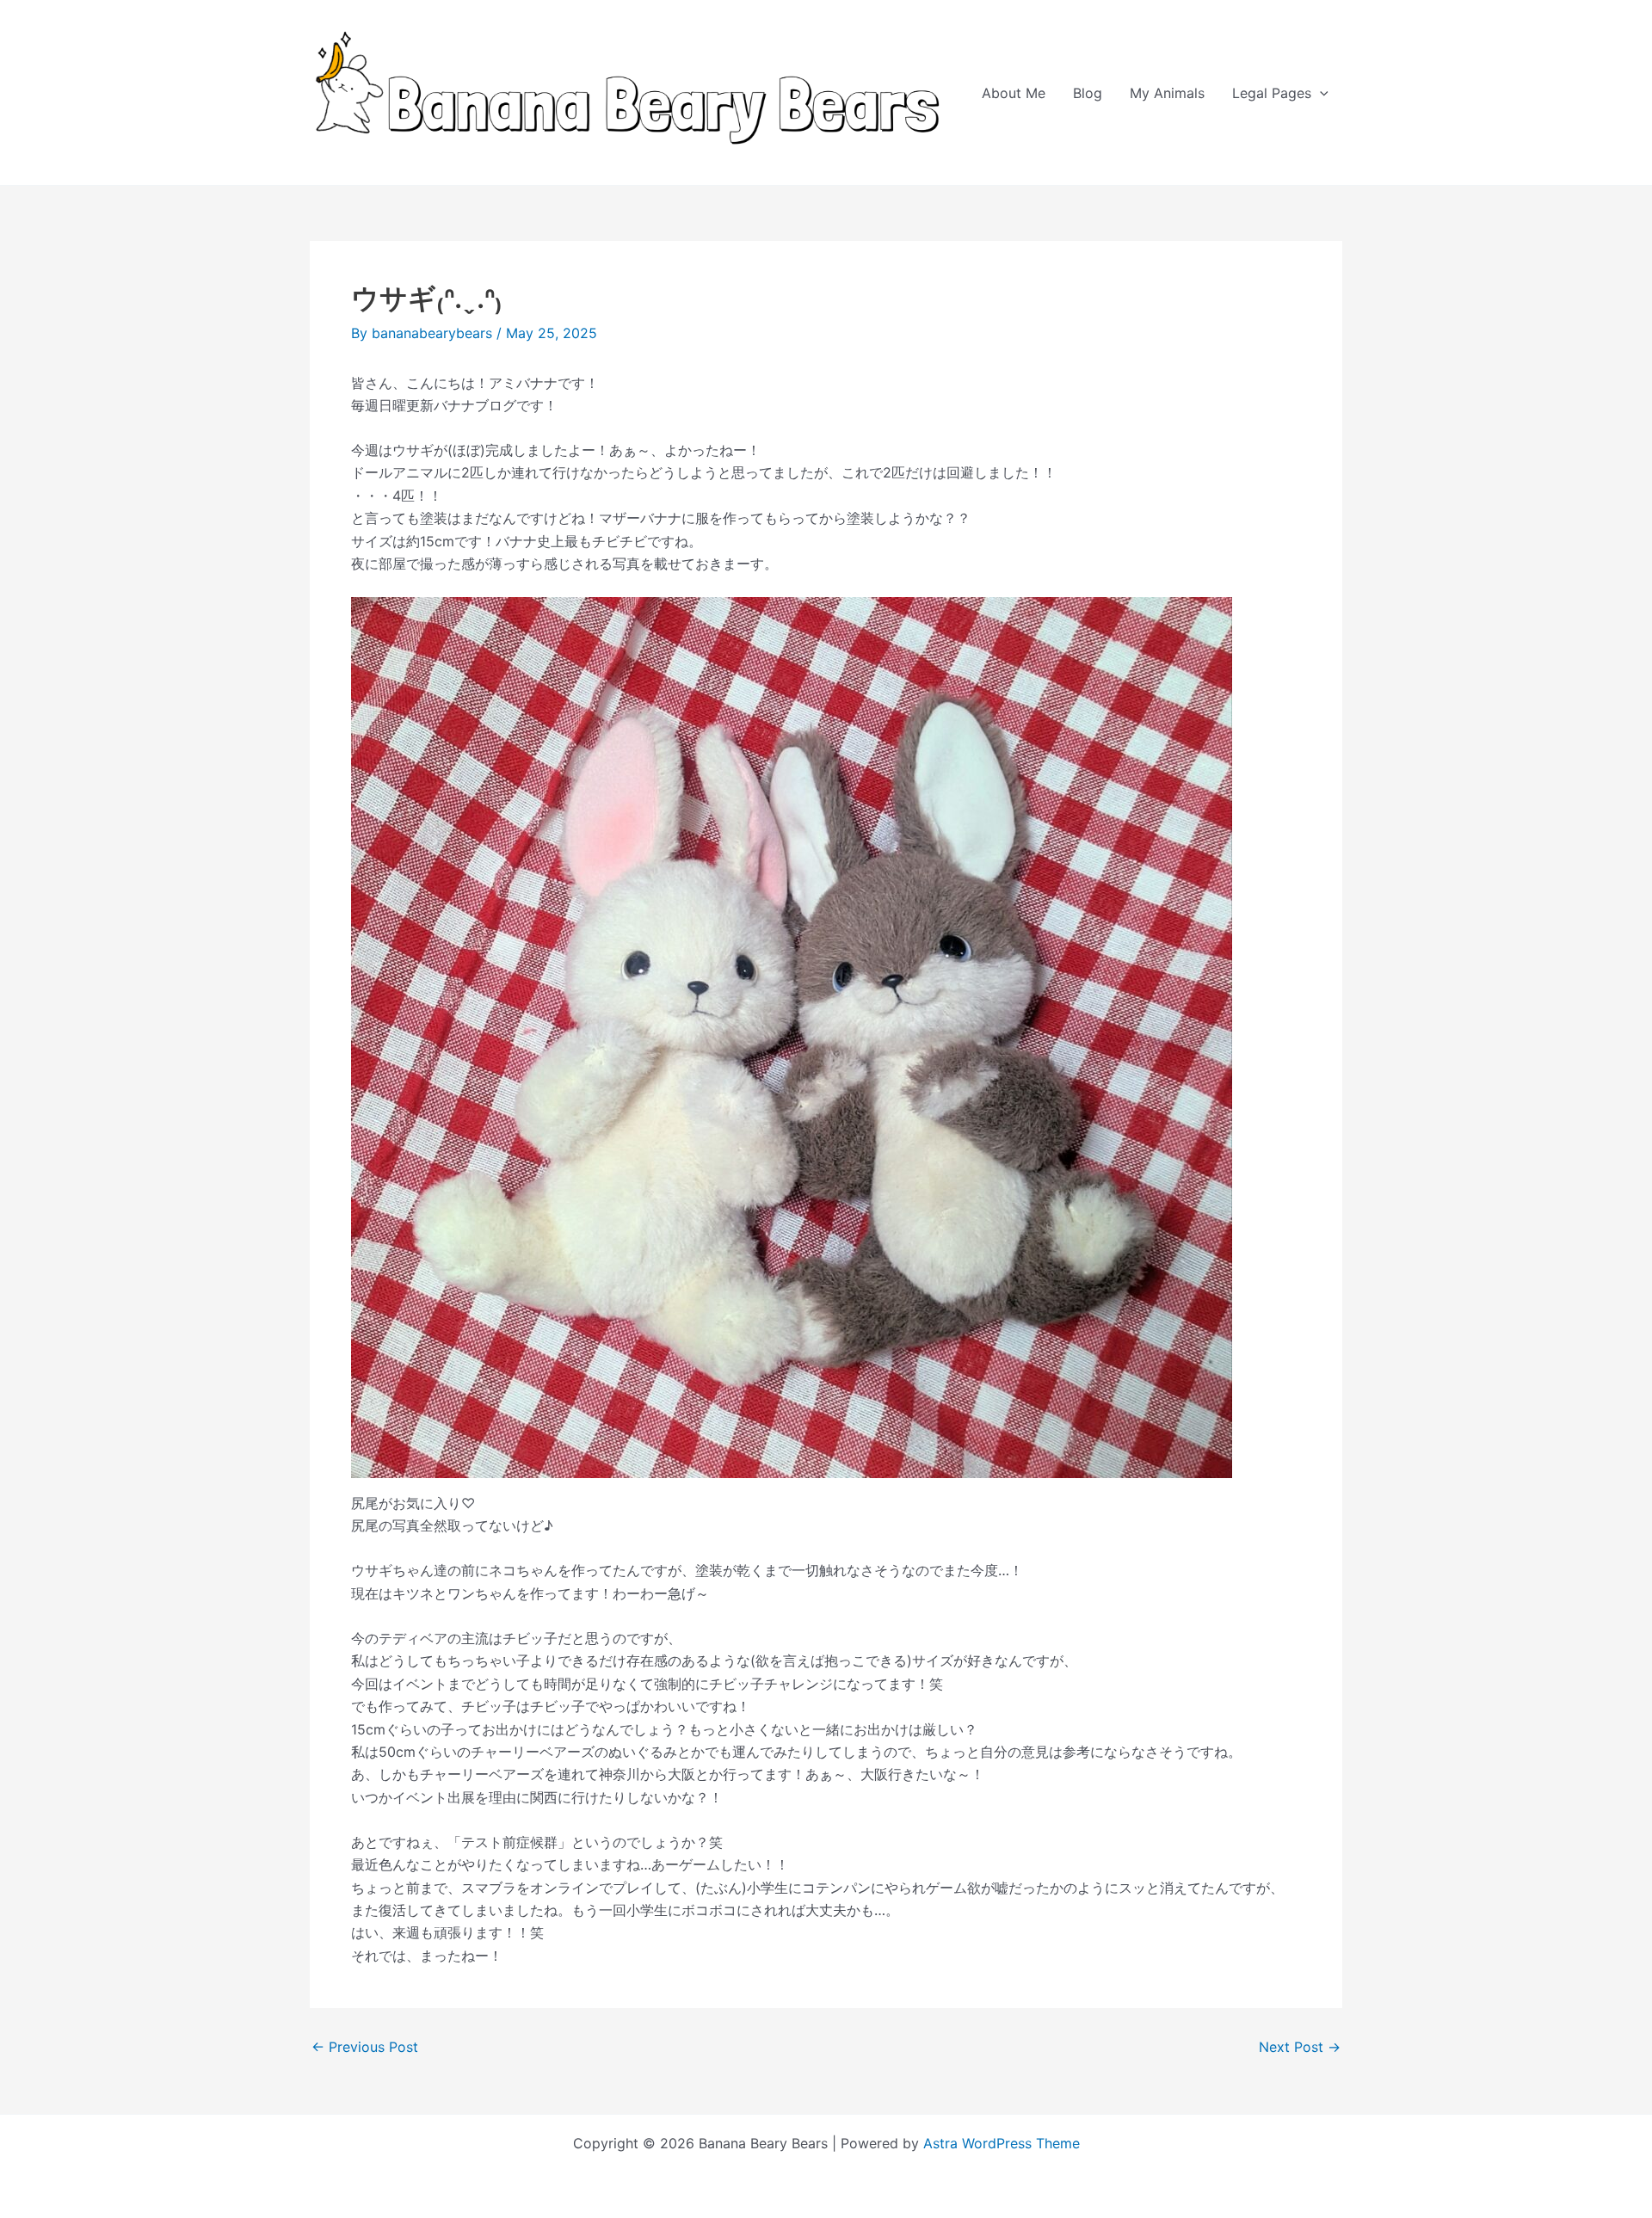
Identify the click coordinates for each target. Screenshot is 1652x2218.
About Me (1014, 93)
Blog (1088, 93)
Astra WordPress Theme (1002, 2143)
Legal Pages (1272, 93)
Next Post (1300, 2047)
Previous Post (365, 2047)
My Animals (1167, 93)
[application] (1320, 93)
